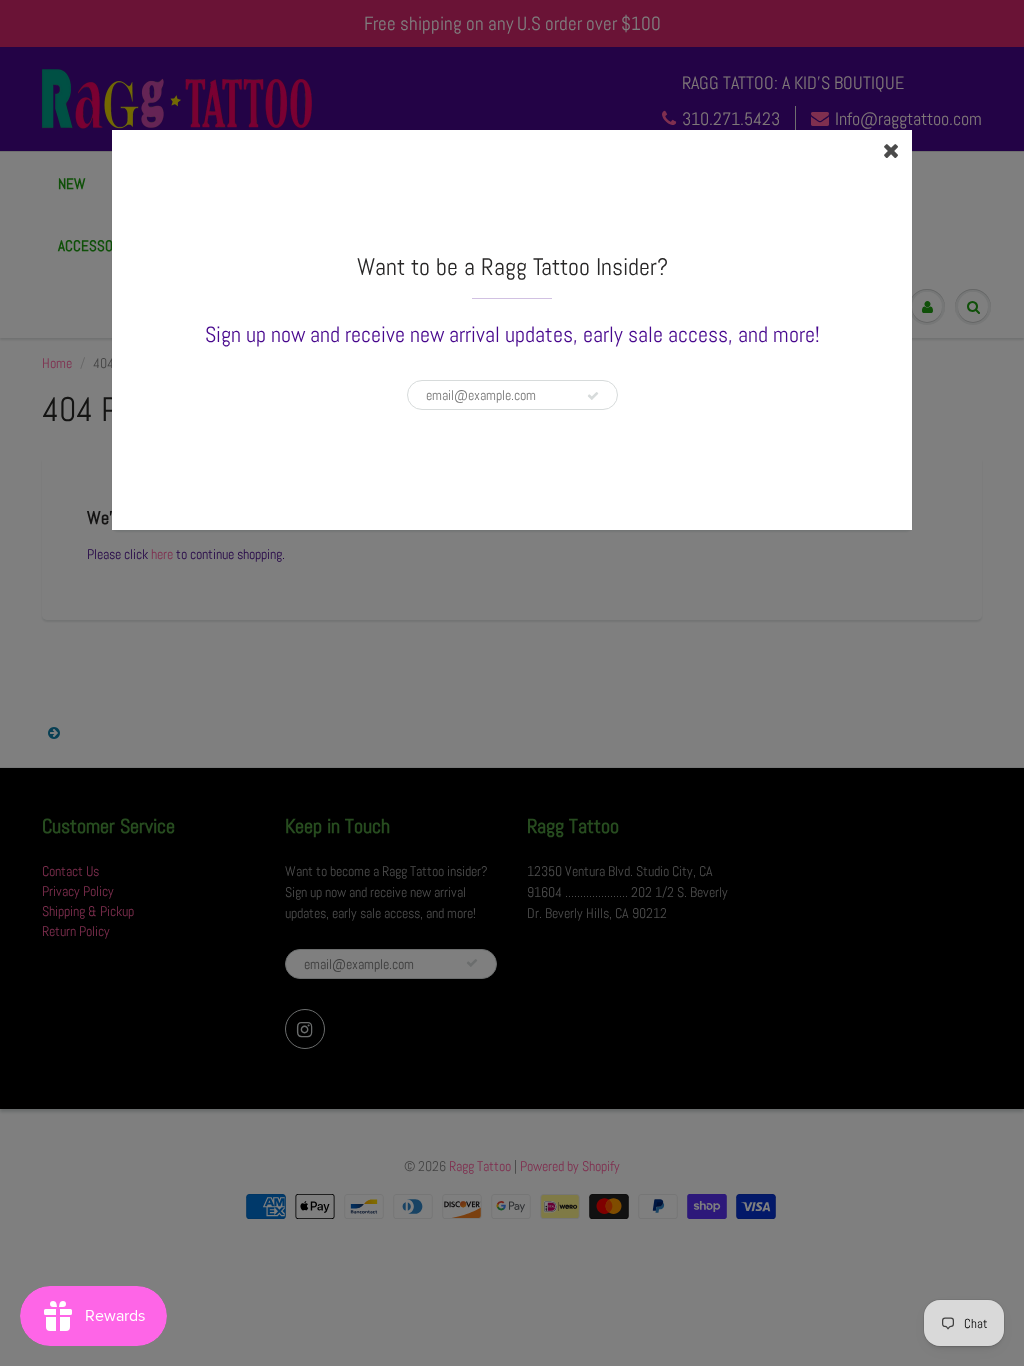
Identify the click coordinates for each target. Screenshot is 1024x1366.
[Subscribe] (593, 396)
